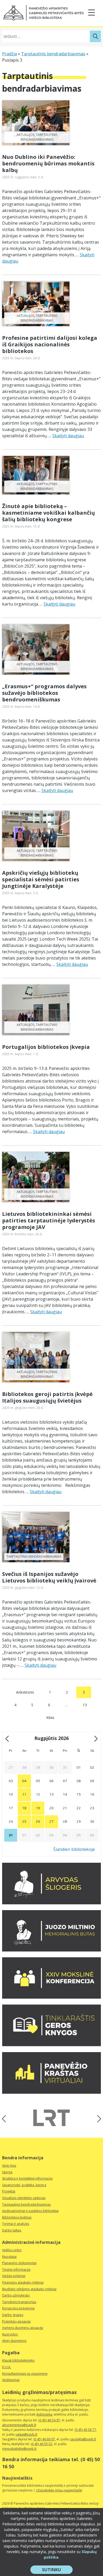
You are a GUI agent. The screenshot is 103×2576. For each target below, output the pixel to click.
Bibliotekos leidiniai (17, 2217)
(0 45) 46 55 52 (41, 2444)
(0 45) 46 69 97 (44, 2439)
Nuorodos (10, 2334)
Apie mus (9, 2165)
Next (97, 2119)
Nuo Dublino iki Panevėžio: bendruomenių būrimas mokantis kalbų (48, 163)
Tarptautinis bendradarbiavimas (53, 54)
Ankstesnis (25, 1692)
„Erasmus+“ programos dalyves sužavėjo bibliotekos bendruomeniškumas (44, 693)
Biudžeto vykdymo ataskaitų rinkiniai (29, 2289)
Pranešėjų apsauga (16, 2321)
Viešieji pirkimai (14, 2276)
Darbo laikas (12, 2230)
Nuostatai (9, 2257)
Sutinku (57, 2570)
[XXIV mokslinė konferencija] (51, 1997)
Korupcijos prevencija (18, 2308)
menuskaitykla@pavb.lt (19, 2449)
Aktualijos (25, 135)
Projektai (9, 2191)
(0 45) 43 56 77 (85, 2430)
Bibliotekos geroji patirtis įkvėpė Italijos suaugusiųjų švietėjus (47, 1397)
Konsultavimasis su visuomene (25, 2374)
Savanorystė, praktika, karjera (24, 2185)
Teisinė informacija (16, 2270)
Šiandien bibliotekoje (74, 1849)
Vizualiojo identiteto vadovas (24, 2198)
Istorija (7, 2172)
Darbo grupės (13, 2315)
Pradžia (10, 54)
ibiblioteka (44, 2414)
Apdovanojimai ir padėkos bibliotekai (30, 2211)
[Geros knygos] (51, 2045)
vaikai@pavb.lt (26, 2434)
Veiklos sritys (12, 2250)
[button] (43, 13)
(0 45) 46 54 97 (49, 2420)
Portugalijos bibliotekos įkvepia (46, 1047)
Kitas (50, 1717)
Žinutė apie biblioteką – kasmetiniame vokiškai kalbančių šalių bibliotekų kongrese (48, 513)
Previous (6, 2119)
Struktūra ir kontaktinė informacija (27, 2178)
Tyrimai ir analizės (16, 2224)
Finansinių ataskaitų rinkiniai (23, 2282)
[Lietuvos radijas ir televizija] (51, 2118)
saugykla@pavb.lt (83, 2439)
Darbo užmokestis (16, 2295)
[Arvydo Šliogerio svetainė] (51, 1903)
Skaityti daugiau (68, 436)
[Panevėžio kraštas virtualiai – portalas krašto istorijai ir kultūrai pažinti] (51, 2092)
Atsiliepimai (11, 2380)
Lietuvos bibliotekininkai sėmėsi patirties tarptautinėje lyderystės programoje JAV (49, 1220)
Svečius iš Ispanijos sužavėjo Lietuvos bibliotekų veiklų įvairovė (49, 1577)
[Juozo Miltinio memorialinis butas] (51, 1950)
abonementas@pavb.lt (19, 2425)
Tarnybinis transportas (19, 2302)
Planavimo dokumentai (19, 2263)
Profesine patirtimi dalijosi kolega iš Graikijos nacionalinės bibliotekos (50, 344)
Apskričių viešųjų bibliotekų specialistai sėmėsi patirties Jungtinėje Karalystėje (41, 879)
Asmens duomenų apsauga (23, 2328)
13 (85, 1705)
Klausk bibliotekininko (18, 2360)
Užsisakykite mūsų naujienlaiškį (59, 2490)
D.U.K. (7, 2367)
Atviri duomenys (14, 2341)
